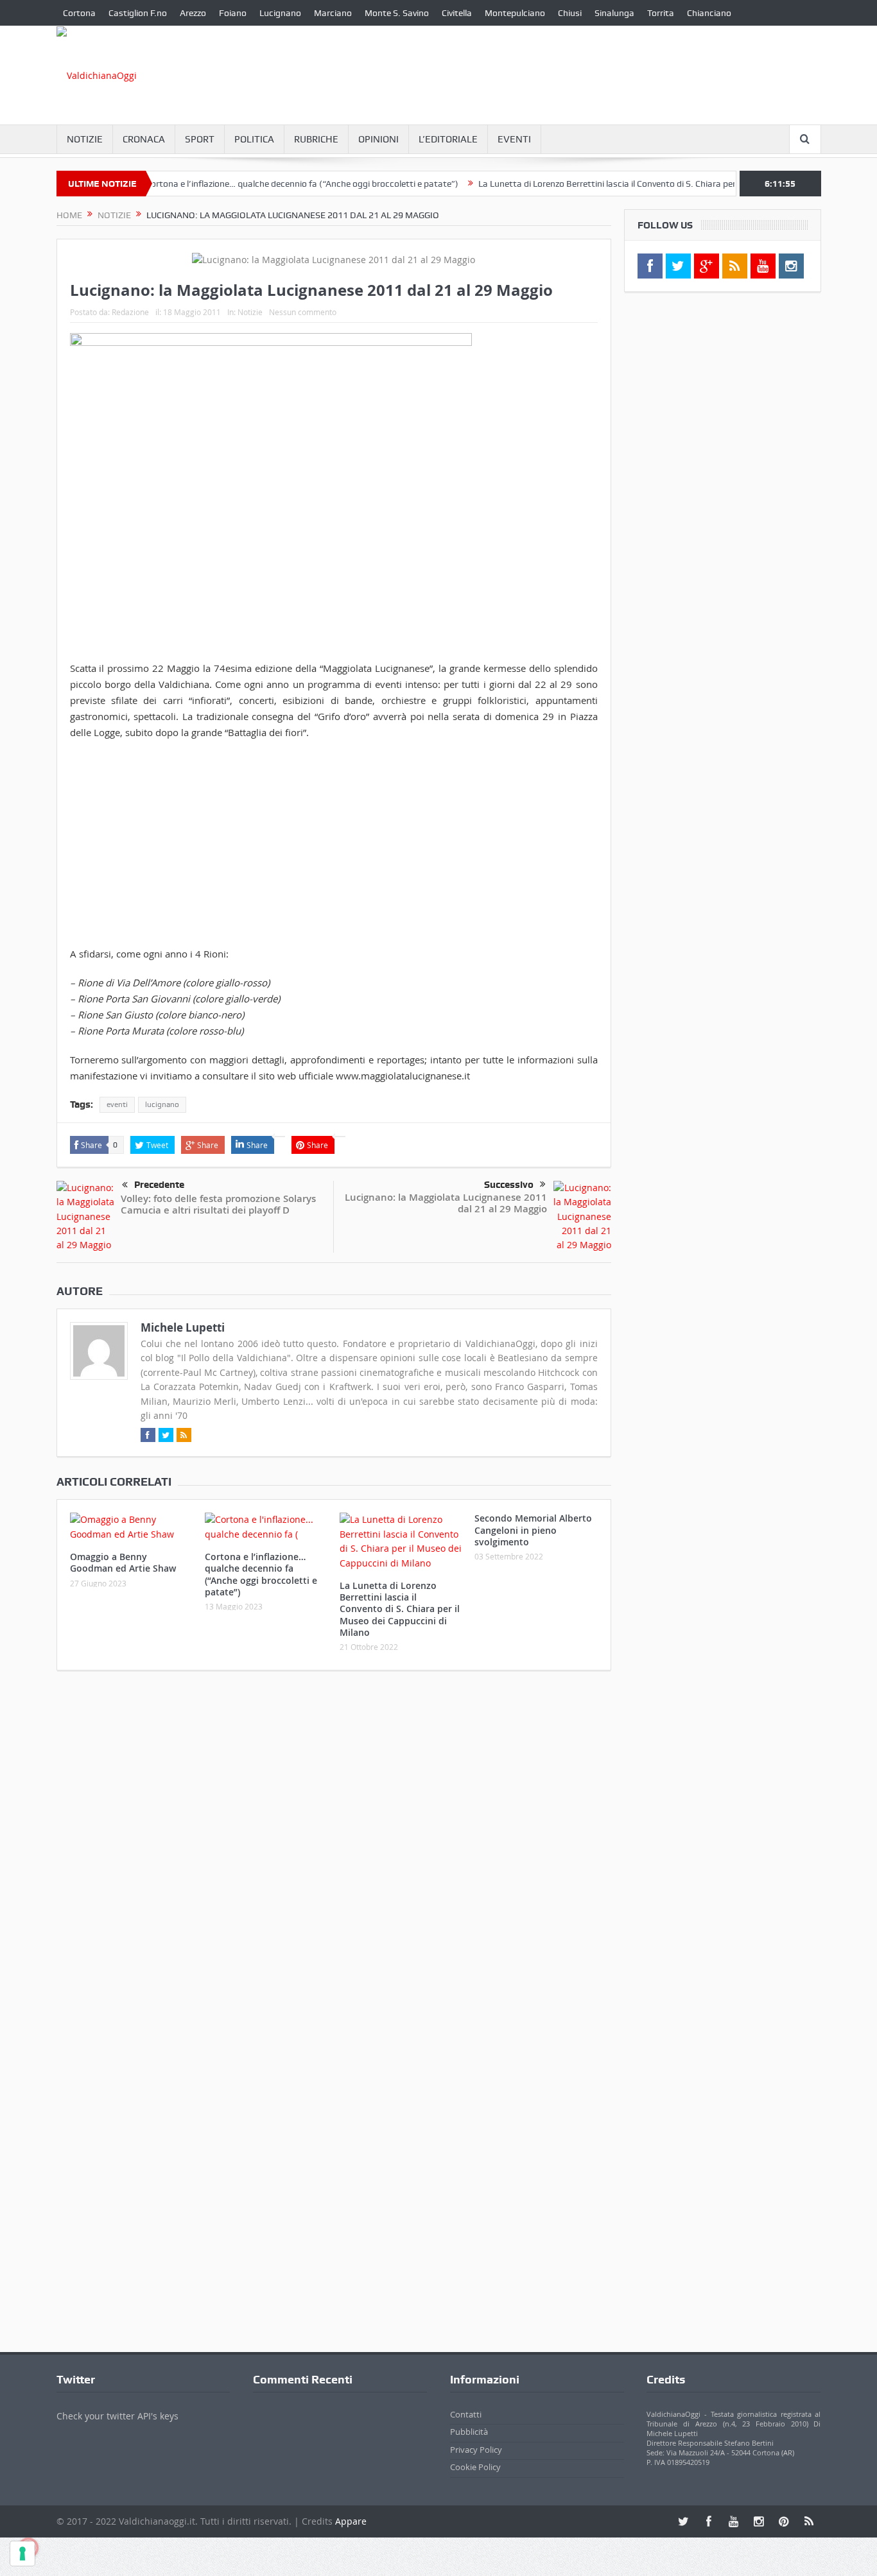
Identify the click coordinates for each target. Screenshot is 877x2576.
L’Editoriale (448, 139)
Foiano (233, 13)
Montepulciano (515, 13)
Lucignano (280, 13)
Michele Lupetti (183, 1327)
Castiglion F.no (138, 13)
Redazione (130, 312)
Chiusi (570, 13)
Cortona (79, 13)
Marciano (333, 13)
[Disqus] (334, 1850)
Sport (200, 139)
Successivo (509, 1185)
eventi (117, 1104)
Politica (254, 139)
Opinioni (378, 139)
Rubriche (316, 139)
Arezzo (193, 13)
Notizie (85, 139)
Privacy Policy (476, 2450)
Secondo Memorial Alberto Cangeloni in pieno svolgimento (533, 1530)
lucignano (162, 1104)
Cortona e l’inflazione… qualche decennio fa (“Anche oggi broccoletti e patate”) (264, 184)
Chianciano (709, 13)
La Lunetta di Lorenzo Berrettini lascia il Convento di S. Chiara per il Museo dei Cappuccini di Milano (635, 184)
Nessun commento (303, 312)
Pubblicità (469, 2432)
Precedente (159, 1185)
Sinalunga (614, 13)
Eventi (514, 139)
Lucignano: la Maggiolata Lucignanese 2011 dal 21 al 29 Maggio (446, 1203)
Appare (351, 2521)
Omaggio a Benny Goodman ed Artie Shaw (123, 1562)
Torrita (661, 13)
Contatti (466, 2414)
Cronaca (144, 139)
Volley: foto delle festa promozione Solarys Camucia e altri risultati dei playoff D (218, 1204)
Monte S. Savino (397, 13)
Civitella (457, 13)
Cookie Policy (475, 2467)
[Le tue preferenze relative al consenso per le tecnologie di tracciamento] (22, 2554)
